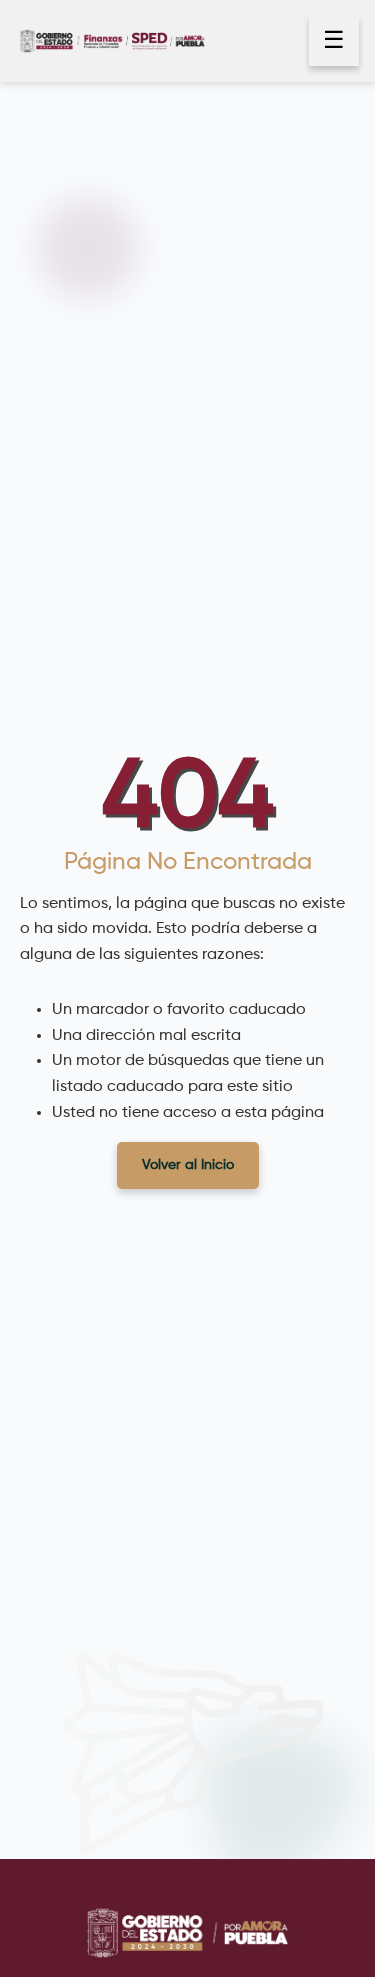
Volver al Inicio (188, 1165)
